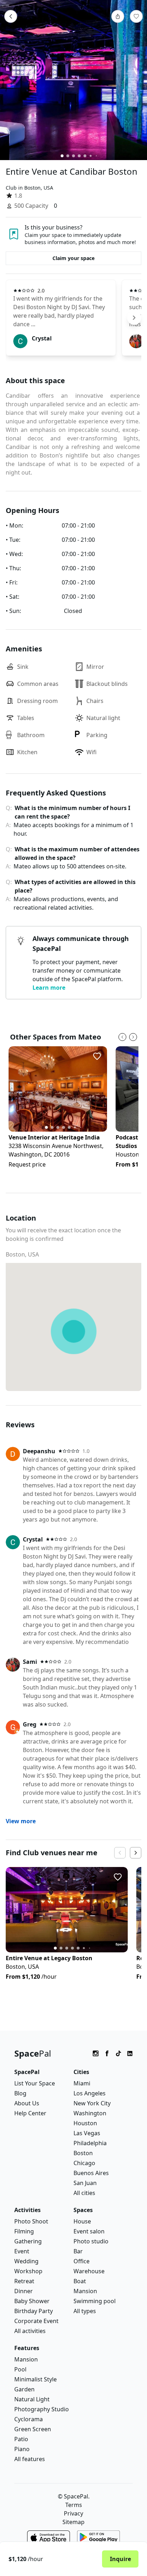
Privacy (73, 2513)
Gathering (28, 2241)
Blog (20, 2093)
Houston (85, 2123)
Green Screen (33, 2429)
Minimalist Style (36, 2379)
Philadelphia (90, 2143)
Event (22, 2251)
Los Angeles (90, 2093)
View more (21, 1821)
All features (30, 2459)
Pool (20, 2369)
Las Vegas (87, 2133)
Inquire (120, 2559)
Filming (24, 2231)
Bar (78, 2251)
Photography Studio (42, 2409)
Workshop (28, 2271)
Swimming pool (95, 2301)
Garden (24, 2389)
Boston (83, 2153)
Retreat (24, 2281)
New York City (92, 2103)
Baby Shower (32, 2301)
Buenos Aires (91, 2173)
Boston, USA (22, 1254)
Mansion (85, 2291)
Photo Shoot (31, 2221)
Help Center (30, 2113)
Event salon (89, 2231)
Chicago (84, 2163)
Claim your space (73, 258)
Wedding (26, 2261)
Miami (82, 2083)
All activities (30, 2331)
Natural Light (32, 2399)
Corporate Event (36, 2321)
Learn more (49, 988)
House (82, 2221)
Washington (90, 2113)
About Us (27, 2103)
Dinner (24, 2291)
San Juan (85, 2183)
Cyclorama (29, 2419)
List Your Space (35, 2083)
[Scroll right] (134, 318)
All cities (84, 2193)
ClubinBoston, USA (29, 188)
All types (85, 2311)
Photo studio (91, 2241)
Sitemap (73, 2522)
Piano (22, 2449)
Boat (80, 2281)
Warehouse (89, 2271)
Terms (74, 2505)
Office (82, 2261)
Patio (21, 2439)
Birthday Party (34, 2311)
